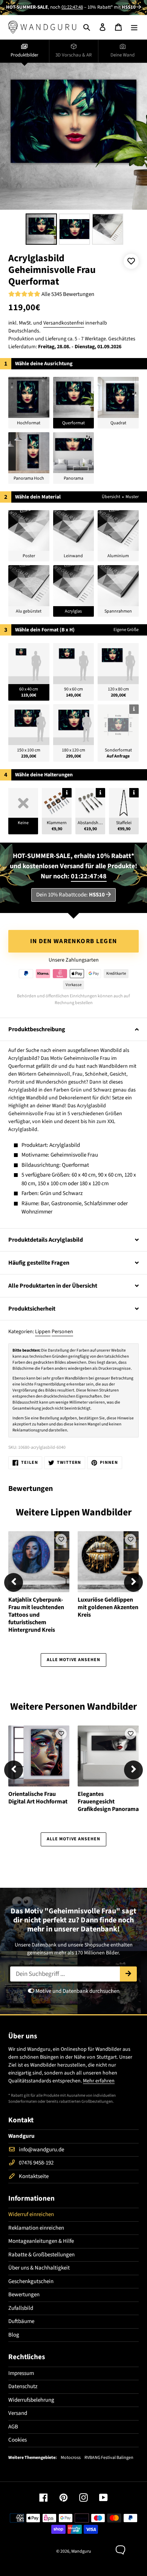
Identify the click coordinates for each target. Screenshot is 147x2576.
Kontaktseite (34, 2176)
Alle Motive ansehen (73, 1660)
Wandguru (81, 2551)
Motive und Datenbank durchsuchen (77, 1991)
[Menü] (134, 27)
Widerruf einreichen (31, 2214)
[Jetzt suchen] (128, 1974)
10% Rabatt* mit (112, 7)
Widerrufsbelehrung (31, 2400)
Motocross (71, 2458)
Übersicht (111, 497)
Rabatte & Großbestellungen (41, 2255)
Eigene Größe (126, 630)
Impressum (21, 2373)
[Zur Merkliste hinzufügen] (131, 261)
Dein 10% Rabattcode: (70, 895)
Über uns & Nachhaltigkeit (39, 2268)
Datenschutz (23, 2386)
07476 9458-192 (36, 2163)
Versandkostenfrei (64, 323)
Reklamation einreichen (36, 2228)
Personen (62, 1332)
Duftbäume (21, 2321)
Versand (18, 2413)
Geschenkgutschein (31, 2281)
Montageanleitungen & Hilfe (41, 2241)
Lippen (43, 1332)
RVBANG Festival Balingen (109, 2458)
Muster (132, 497)
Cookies (18, 2440)
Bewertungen (24, 2295)
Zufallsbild (21, 2308)
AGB (13, 2427)
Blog (14, 2335)
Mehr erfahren (99, 2081)
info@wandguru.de (41, 2150)
